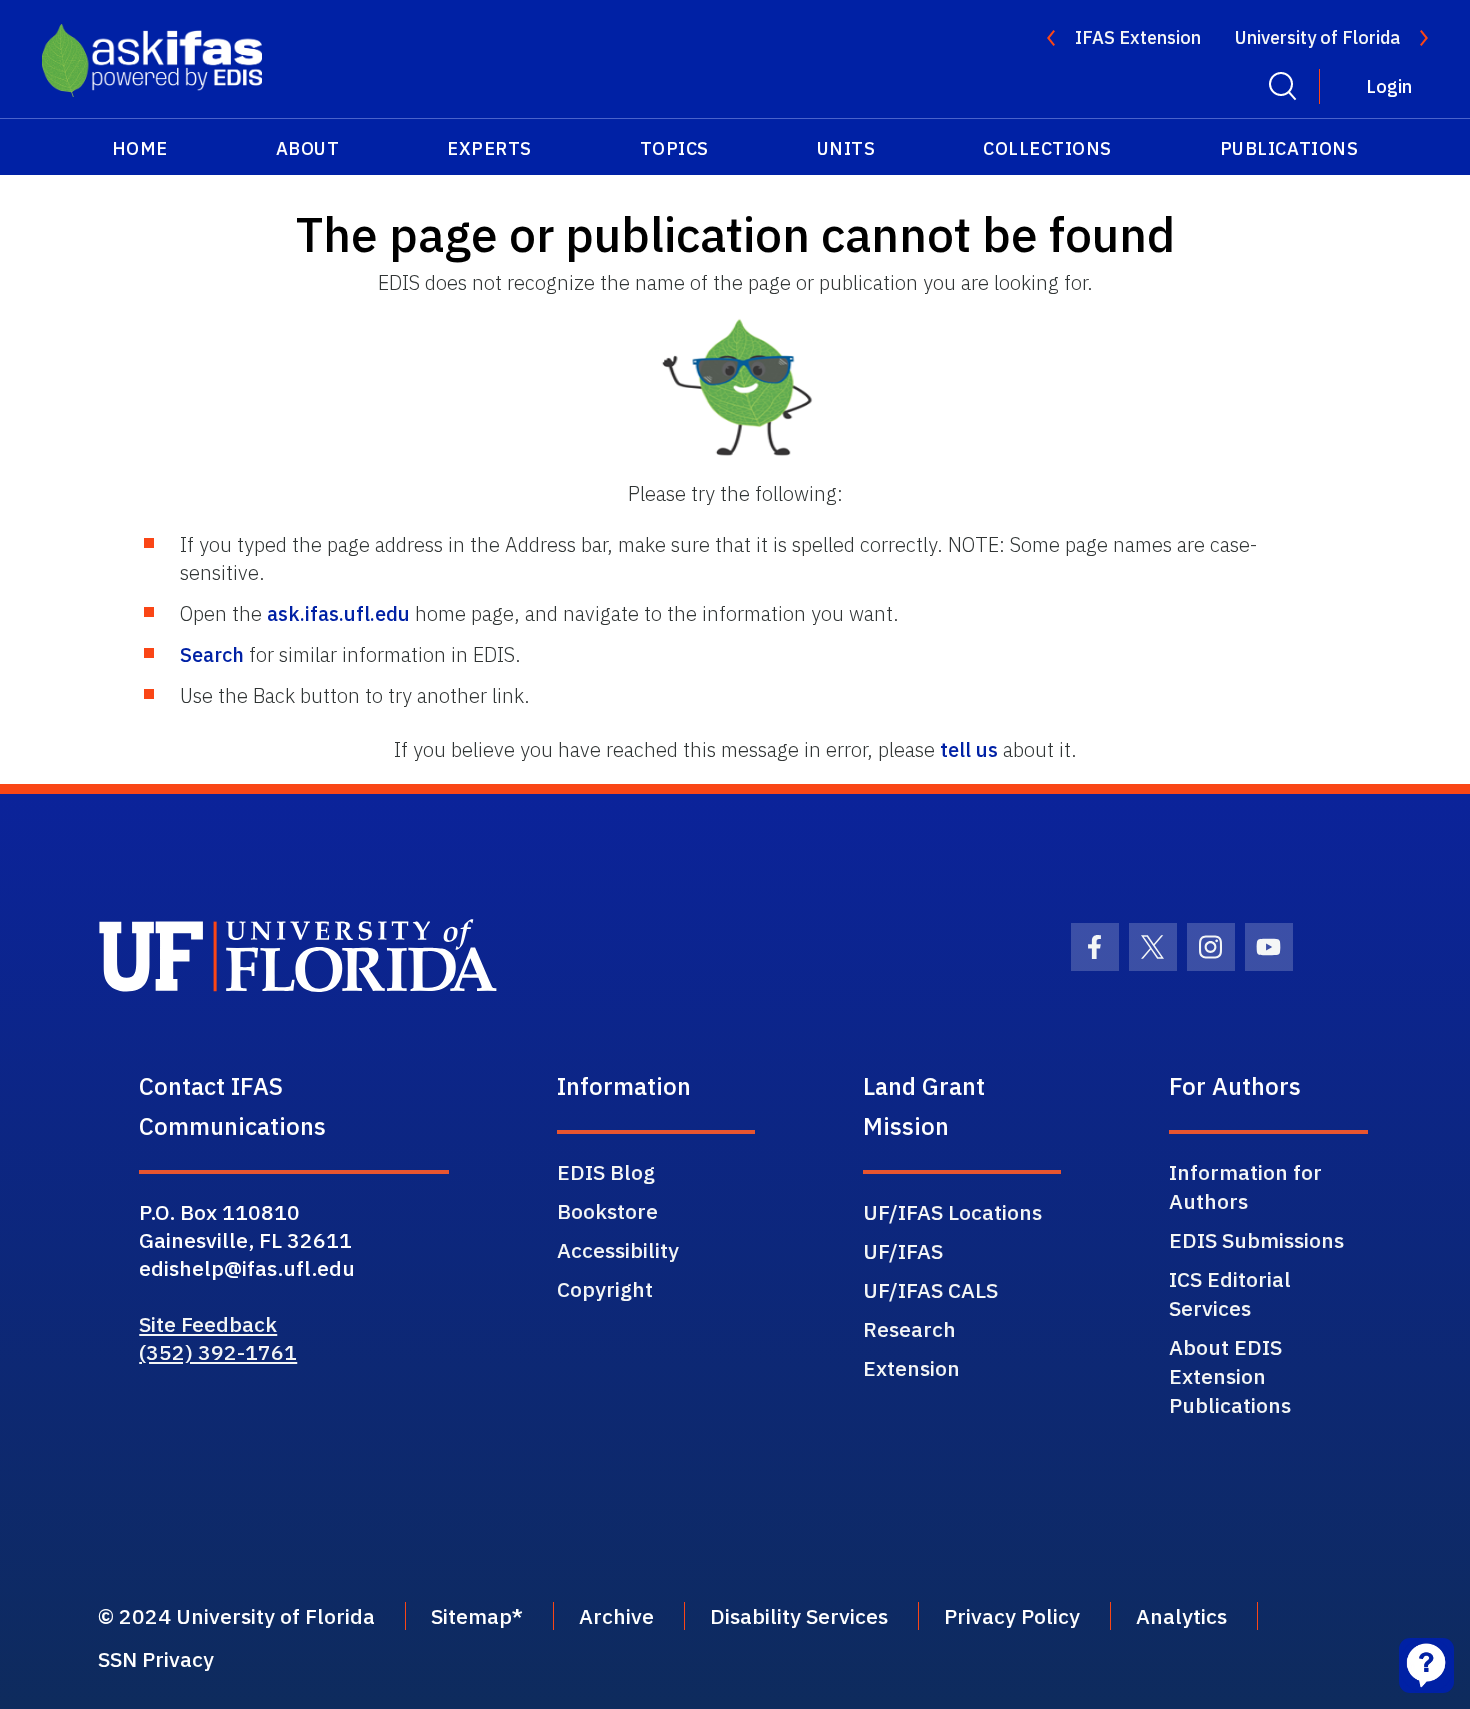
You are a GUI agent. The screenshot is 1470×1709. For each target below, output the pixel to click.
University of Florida (1317, 37)
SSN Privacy (156, 1659)
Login (1389, 86)
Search (212, 654)
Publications (1289, 148)
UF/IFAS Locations (952, 1212)
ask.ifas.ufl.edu (338, 613)
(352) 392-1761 (218, 1352)
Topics (674, 148)
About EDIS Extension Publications (1230, 1376)
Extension (911, 1368)
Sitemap (471, 1616)
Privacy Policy (1012, 1616)
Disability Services (799, 1616)
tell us (969, 749)
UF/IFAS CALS (930, 1290)
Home (140, 148)
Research (909, 1329)
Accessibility (618, 1250)
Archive (616, 1616)
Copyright (605, 1289)
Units (846, 148)
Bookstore (607, 1211)
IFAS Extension (1138, 37)
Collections (1047, 148)
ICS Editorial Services (1230, 1293)
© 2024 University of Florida (236, 1616)
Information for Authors (1245, 1186)
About (308, 148)
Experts (489, 148)
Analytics (1181, 1616)
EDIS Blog (606, 1172)
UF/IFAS (903, 1251)
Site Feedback (208, 1324)
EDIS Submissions (1256, 1240)
